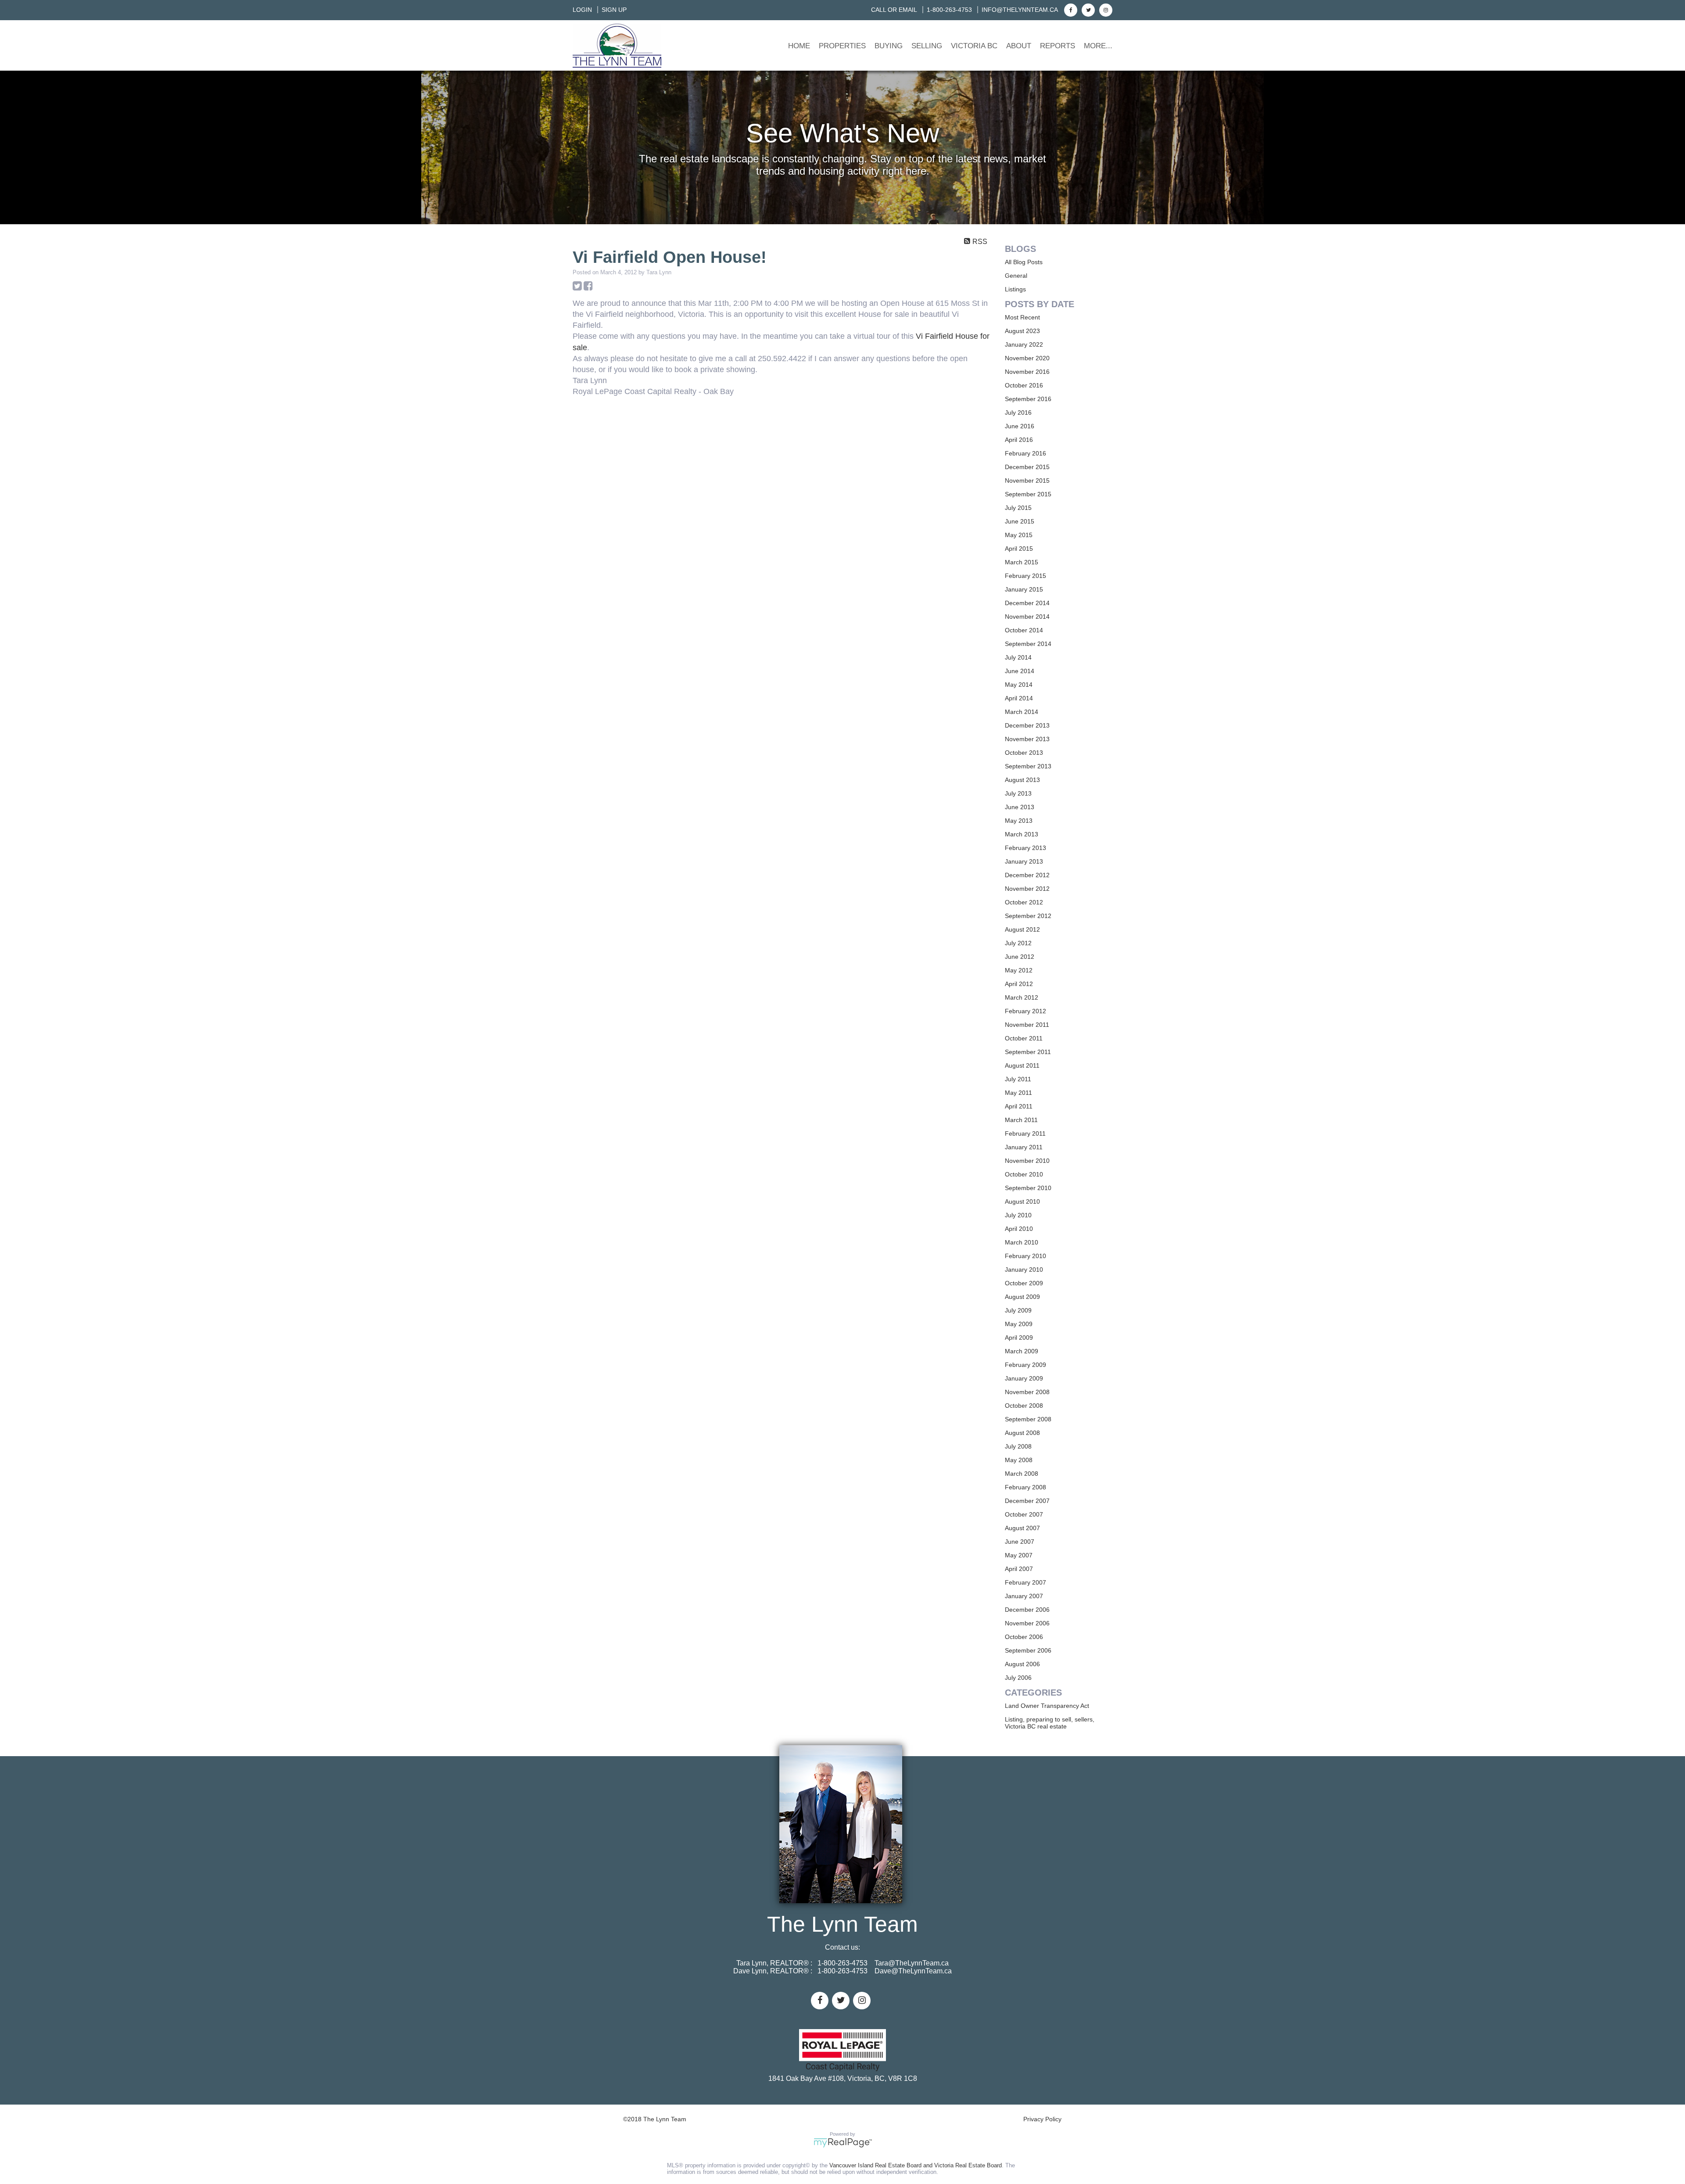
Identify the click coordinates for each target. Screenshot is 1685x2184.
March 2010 (1022, 1242)
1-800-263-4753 (949, 10)
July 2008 (1018, 1446)
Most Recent (1022, 317)
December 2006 (1027, 1610)
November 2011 (1027, 1025)
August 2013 (1022, 780)
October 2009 (1024, 1283)
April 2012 (1019, 984)
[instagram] (1105, 10)
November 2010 (1027, 1161)
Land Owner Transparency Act (1047, 1706)
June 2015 (1020, 521)
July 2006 (1018, 1678)
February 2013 (1025, 848)
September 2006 (1028, 1650)
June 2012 (1020, 957)
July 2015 (1018, 508)
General (1016, 276)
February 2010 (1025, 1256)
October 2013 (1024, 753)
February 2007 (1025, 1582)
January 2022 (1024, 344)
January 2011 (1024, 1147)
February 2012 (1025, 1011)
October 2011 (1024, 1038)
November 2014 (1027, 617)
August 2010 (1022, 1201)
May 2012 (1019, 970)
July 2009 (1018, 1310)
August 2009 (1022, 1297)
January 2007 (1024, 1596)
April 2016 (1019, 440)
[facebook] (1070, 10)
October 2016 (1024, 385)
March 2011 (1021, 1120)
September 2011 (1028, 1052)
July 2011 (1018, 1079)
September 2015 (1028, 494)
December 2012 (1027, 875)
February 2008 (1025, 1487)
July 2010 (1018, 1215)
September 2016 (1028, 399)
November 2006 (1027, 1623)
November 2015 (1027, 481)
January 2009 (1024, 1378)
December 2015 (1027, 467)
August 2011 (1022, 1065)
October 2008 (1024, 1406)
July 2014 (1018, 657)
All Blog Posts (1024, 262)
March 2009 (1022, 1351)
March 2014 (1022, 712)
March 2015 (1022, 562)
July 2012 (1018, 943)
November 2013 (1027, 739)
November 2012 (1027, 889)
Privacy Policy (1042, 2119)
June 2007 (1020, 1542)
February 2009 (1025, 1365)
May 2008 (1019, 1460)
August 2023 (1022, 331)
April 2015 (1019, 549)
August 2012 (1022, 929)
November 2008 (1027, 1392)
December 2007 (1027, 1501)
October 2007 (1024, 1514)
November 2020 (1027, 358)
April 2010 (1019, 1229)
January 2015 (1024, 589)
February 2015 (1025, 576)
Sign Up (614, 10)
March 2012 (1022, 997)
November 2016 (1027, 372)
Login (582, 10)
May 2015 (1019, 535)
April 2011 (1019, 1106)
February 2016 (1025, 453)
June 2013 (1020, 807)
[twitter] (1087, 10)
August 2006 (1022, 1664)
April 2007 (1019, 1569)
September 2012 (1028, 916)
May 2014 (1019, 685)
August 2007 (1022, 1528)
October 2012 (1024, 902)
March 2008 (1022, 1474)
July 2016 (1018, 412)
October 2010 (1024, 1174)
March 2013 (1022, 834)
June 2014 (1020, 671)
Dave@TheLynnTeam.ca (913, 1971)
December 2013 (1027, 725)
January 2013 (1024, 861)
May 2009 (1019, 1324)
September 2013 (1028, 766)
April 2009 (1019, 1338)
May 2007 (1019, 1555)
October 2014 (1024, 630)
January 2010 (1024, 1270)
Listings (1015, 289)
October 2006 (1024, 1637)
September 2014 (1028, 644)
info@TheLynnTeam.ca (1020, 10)
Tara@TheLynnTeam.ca (912, 1963)
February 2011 (1025, 1133)
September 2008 (1028, 1419)
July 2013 (1018, 793)
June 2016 (1020, 426)
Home (799, 46)
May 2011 (1018, 1093)
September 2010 (1028, 1188)
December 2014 (1027, 603)
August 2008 (1022, 1433)
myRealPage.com (843, 2143)
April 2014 (1019, 698)
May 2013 (1019, 821)
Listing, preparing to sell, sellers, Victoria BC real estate (1050, 1723)
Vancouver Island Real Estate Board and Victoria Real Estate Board (916, 2165)
